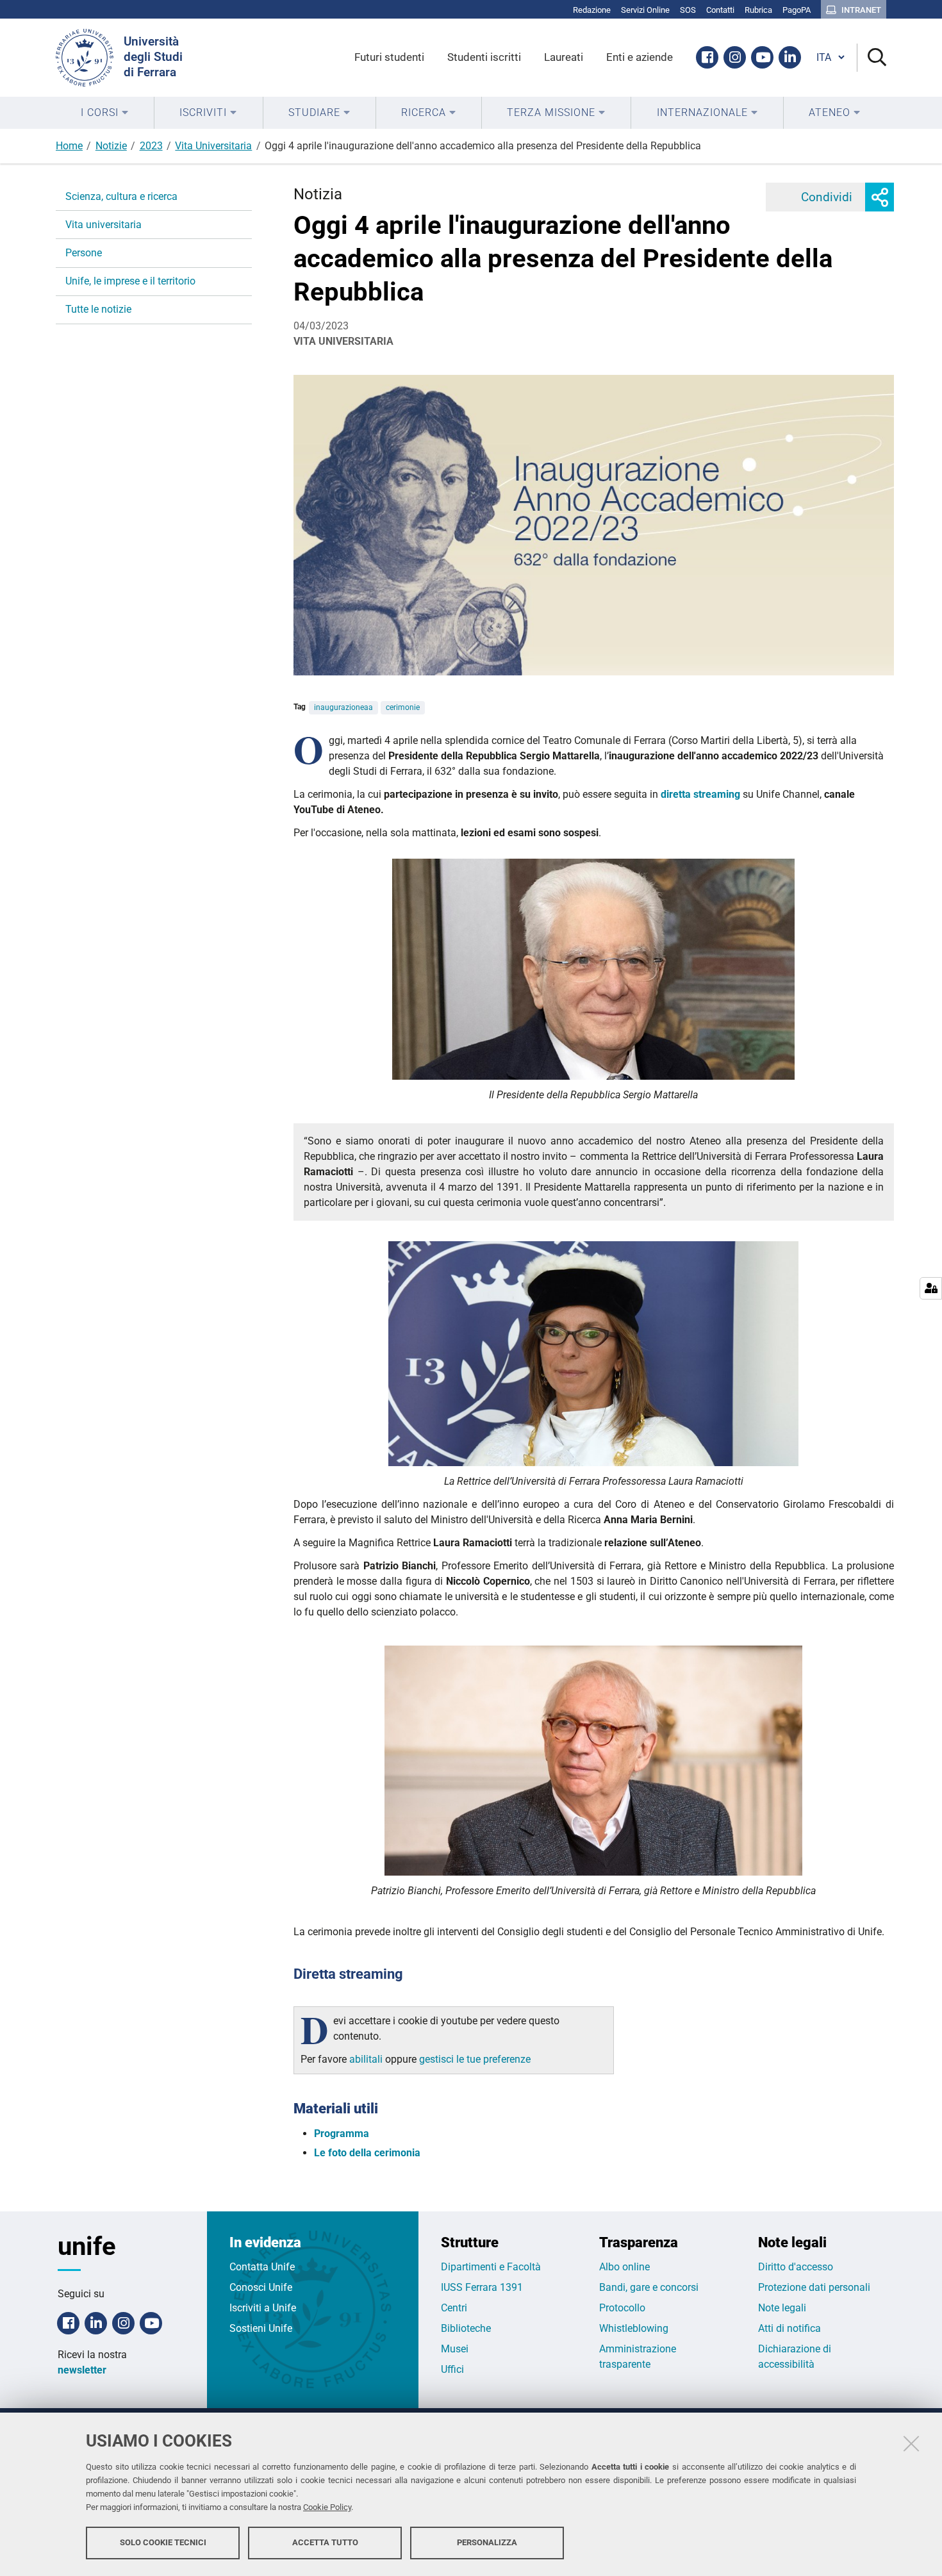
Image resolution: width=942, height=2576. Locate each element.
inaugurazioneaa (343, 707)
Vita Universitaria (213, 146)
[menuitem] (105, 113)
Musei (455, 2349)
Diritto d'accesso (796, 2267)
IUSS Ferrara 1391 (482, 2287)
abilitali (367, 2059)
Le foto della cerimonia (367, 2153)
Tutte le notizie (98, 309)
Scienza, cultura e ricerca (121, 196)
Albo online (624, 2267)
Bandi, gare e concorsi (649, 2287)
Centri (454, 2308)
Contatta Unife (262, 2267)
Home (69, 146)
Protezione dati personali (814, 2287)
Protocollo (622, 2308)
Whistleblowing (634, 2328)
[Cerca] (872, 58)
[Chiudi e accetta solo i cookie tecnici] (911, 2443)
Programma (342, 2134)
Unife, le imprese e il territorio (130, 281)
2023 (151, 146)
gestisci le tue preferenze (475, 2059)
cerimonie (403, 707)
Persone (84, 253)
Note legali (782, 2308)
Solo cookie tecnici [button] (163, 2542)
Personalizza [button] (487, 2542)
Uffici (452, 2369)
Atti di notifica (789, 2328)
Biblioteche (466, 2328)
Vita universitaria (103, 225)
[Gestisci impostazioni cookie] (931, 1288)
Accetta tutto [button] (325, 2542)
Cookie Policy (327, 2507)
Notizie (111, 146)
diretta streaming (700, 794)
